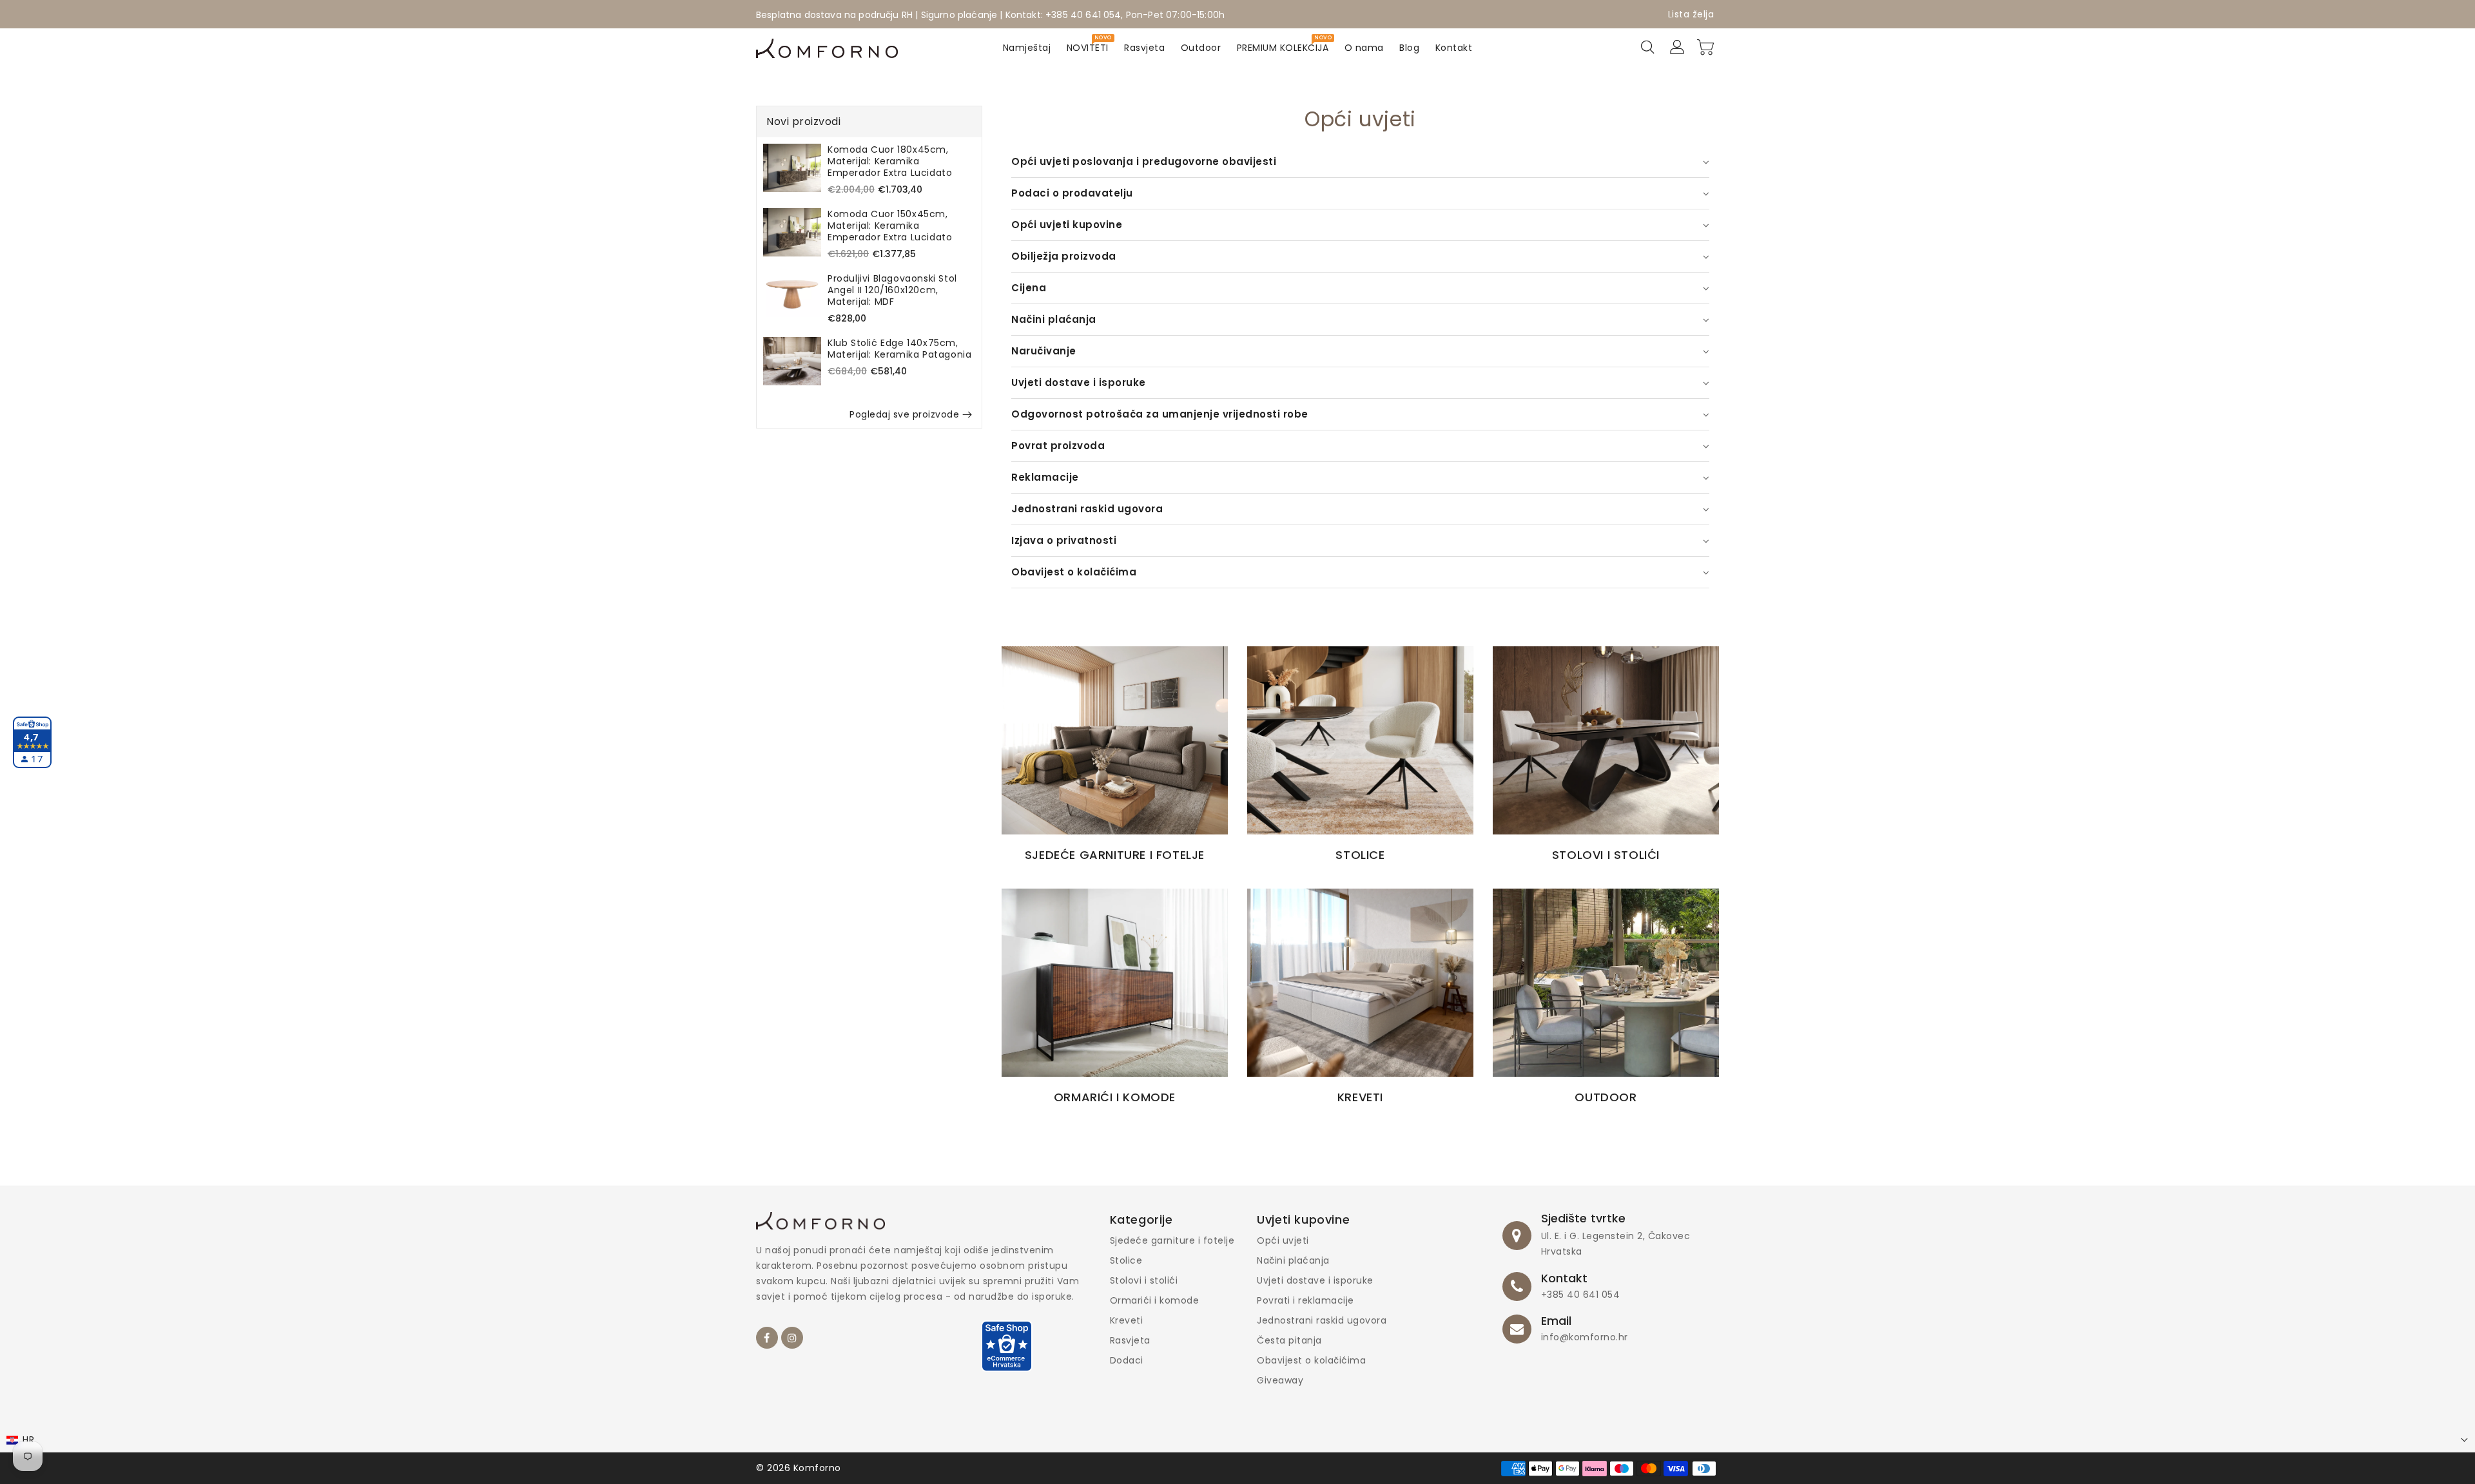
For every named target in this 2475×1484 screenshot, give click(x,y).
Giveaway (1280, 1380)
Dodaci (1127, 1360)
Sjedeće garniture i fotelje (1172, 1240)
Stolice (1126, 1260)
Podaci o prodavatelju (1072, 193)
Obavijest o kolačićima (1074, 572)
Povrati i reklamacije (1305, 1300)
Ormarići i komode (1155, 1300)
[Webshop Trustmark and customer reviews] (1007, 1352)
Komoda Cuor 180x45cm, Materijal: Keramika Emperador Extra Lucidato (890, 161)
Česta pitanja (1289, 1340)
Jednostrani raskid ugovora (1087, 509)
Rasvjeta (1130, 1340)
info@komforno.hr (1585, 1337)
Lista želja (1691, 14)
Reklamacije (1045, 477)
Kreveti (1127, 1320)
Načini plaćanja (1054, 319)
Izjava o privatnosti (1064, 540)
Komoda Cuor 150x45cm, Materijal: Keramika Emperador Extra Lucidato (890, 226)
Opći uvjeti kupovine (1067, 225)
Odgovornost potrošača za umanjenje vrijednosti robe (1160, 414)
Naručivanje (1044, 351)
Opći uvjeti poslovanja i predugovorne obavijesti (1144, 161)
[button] (1237, 1440)
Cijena (1029, 288)
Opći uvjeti (1283, 1240)
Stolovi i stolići (1144, 1280)
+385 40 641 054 (1581, 1295)
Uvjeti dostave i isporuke (1079, 382)
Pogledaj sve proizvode (904, 414)
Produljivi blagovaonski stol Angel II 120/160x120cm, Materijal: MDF (892, 290)
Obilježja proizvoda (1064, 256)
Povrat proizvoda (1058, 446)
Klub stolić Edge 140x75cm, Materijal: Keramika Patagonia (899, 349)
